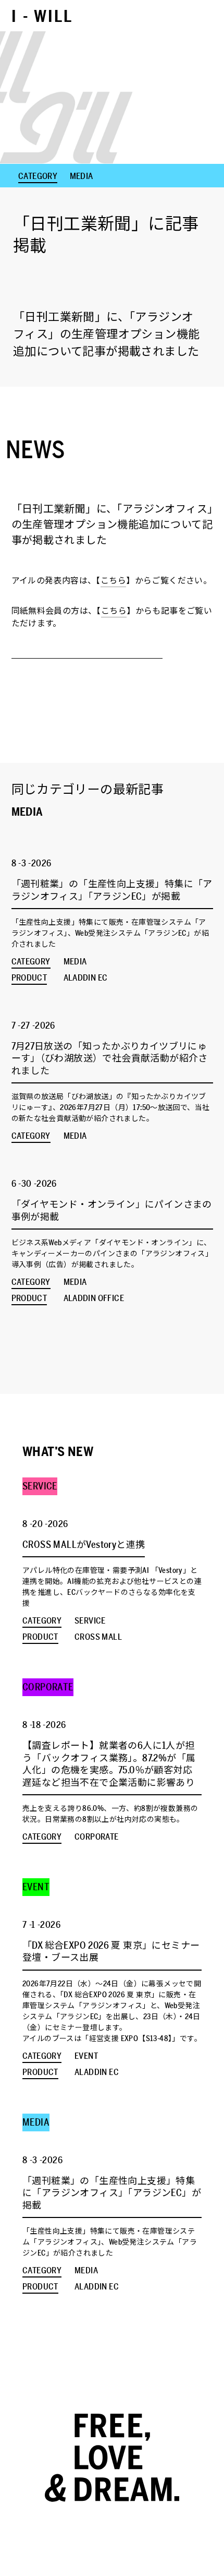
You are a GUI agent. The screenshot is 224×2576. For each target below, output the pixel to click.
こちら (113, 581)
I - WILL (42, 17)
